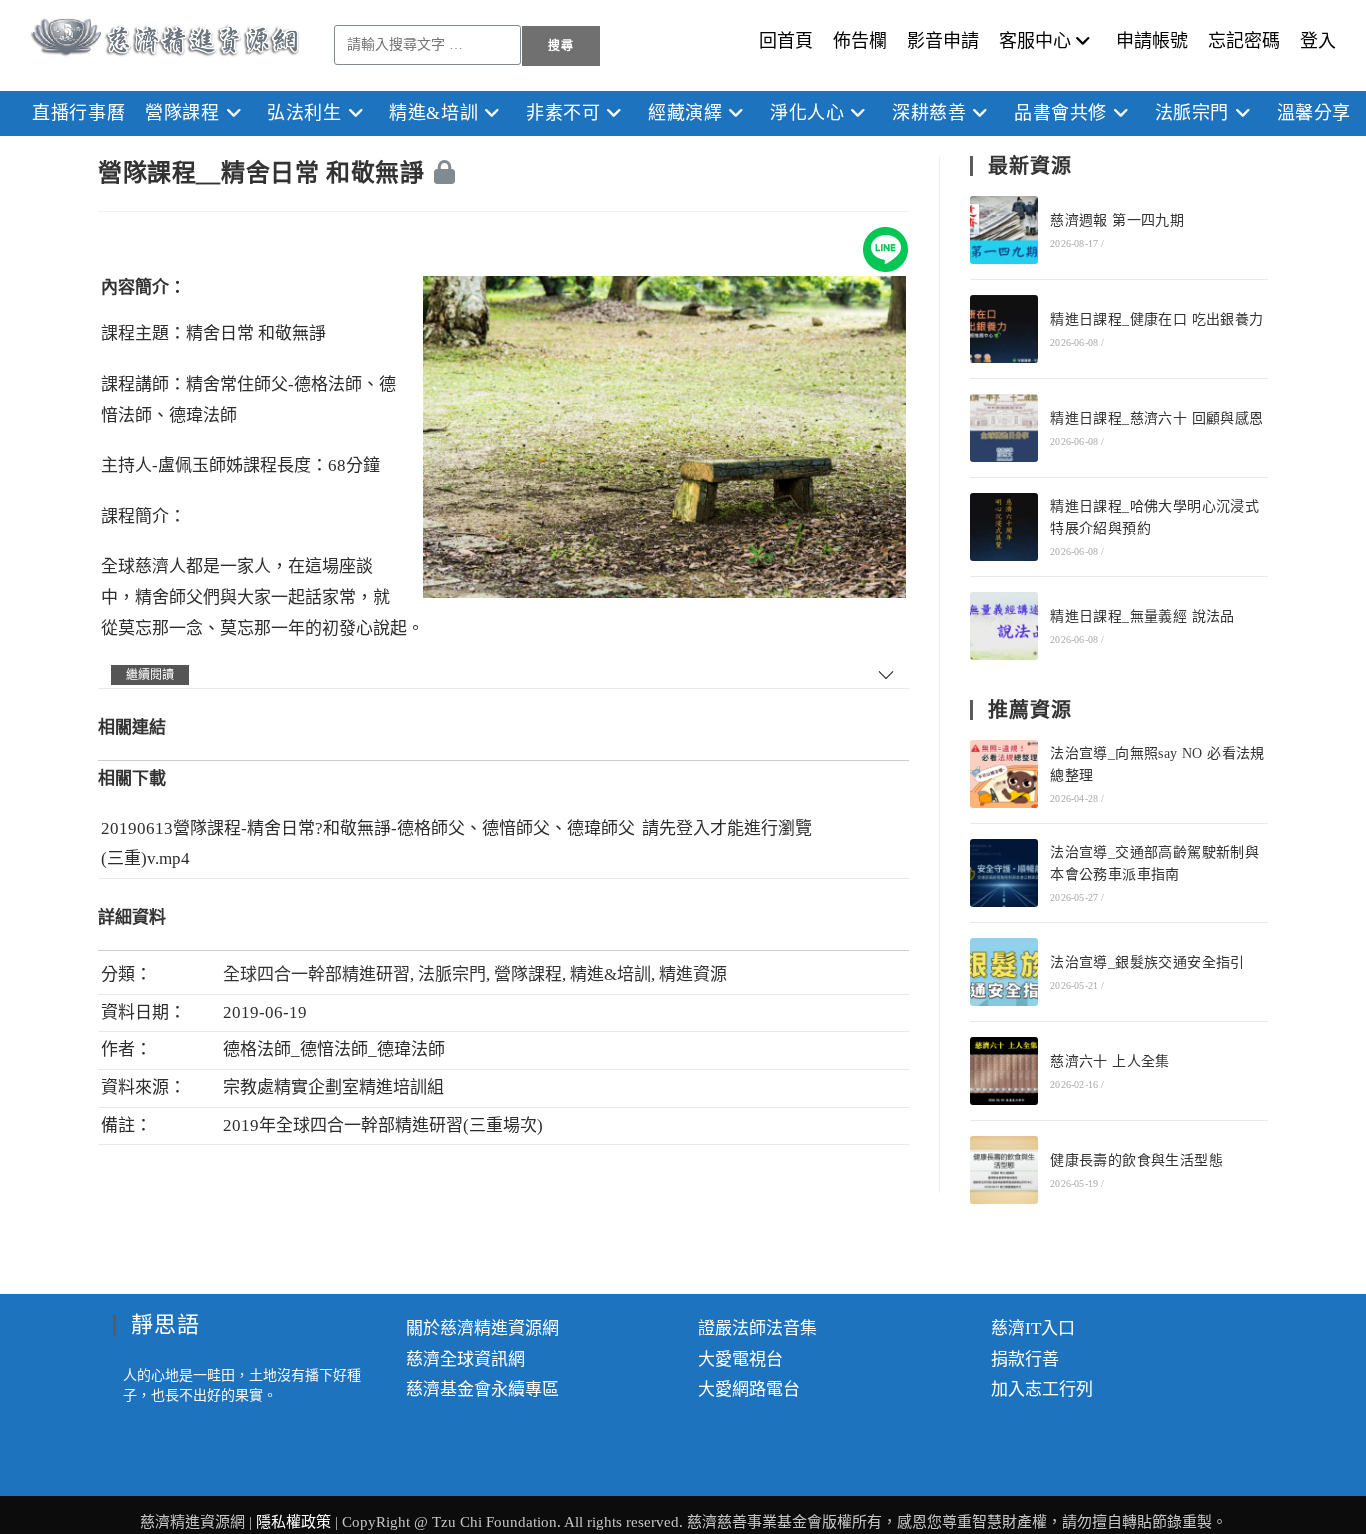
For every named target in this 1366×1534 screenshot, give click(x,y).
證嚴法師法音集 (757, 1328)
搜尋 (561, 46)
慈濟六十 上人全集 (1110, 1061)
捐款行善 (1025, 1359)
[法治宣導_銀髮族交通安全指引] (1004, 972)
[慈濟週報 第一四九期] (1004, 230)
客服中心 (1035, 41)
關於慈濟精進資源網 (482, 1328)
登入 (1318, 41)
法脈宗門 (452, 974)
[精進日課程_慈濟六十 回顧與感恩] (1004, 428)
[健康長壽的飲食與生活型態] (1004, 1170)
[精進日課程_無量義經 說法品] (1004, 626)
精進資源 (693, 974)
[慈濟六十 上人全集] (1004, 1071)
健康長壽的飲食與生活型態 (1136, 1160)
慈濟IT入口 (1033, 1328)
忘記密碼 (1244, 41)
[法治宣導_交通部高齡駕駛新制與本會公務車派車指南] (1004, 873)
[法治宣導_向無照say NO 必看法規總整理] (1004, 774)
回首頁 (786, 41)
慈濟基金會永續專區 (482, 1389)
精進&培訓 (610, 974)
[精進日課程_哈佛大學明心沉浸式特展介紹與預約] (1004, 527)
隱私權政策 (295, 1522)
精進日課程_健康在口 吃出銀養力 (1156, 319)
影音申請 (943, 41)
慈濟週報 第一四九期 (1117, 220)
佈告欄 (860, 41)
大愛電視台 (740, 1359)
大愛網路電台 (749, 1389)
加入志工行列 (1042, 1389)
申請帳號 (1152, 41)
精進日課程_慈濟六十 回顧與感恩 (1156, 418)
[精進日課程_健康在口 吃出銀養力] (1004, 329)
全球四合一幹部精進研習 (316, 974)
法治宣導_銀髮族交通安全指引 (1147, 962)
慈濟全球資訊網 (465, 1359)
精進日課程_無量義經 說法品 (1142, 616)
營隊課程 (528, 974)
